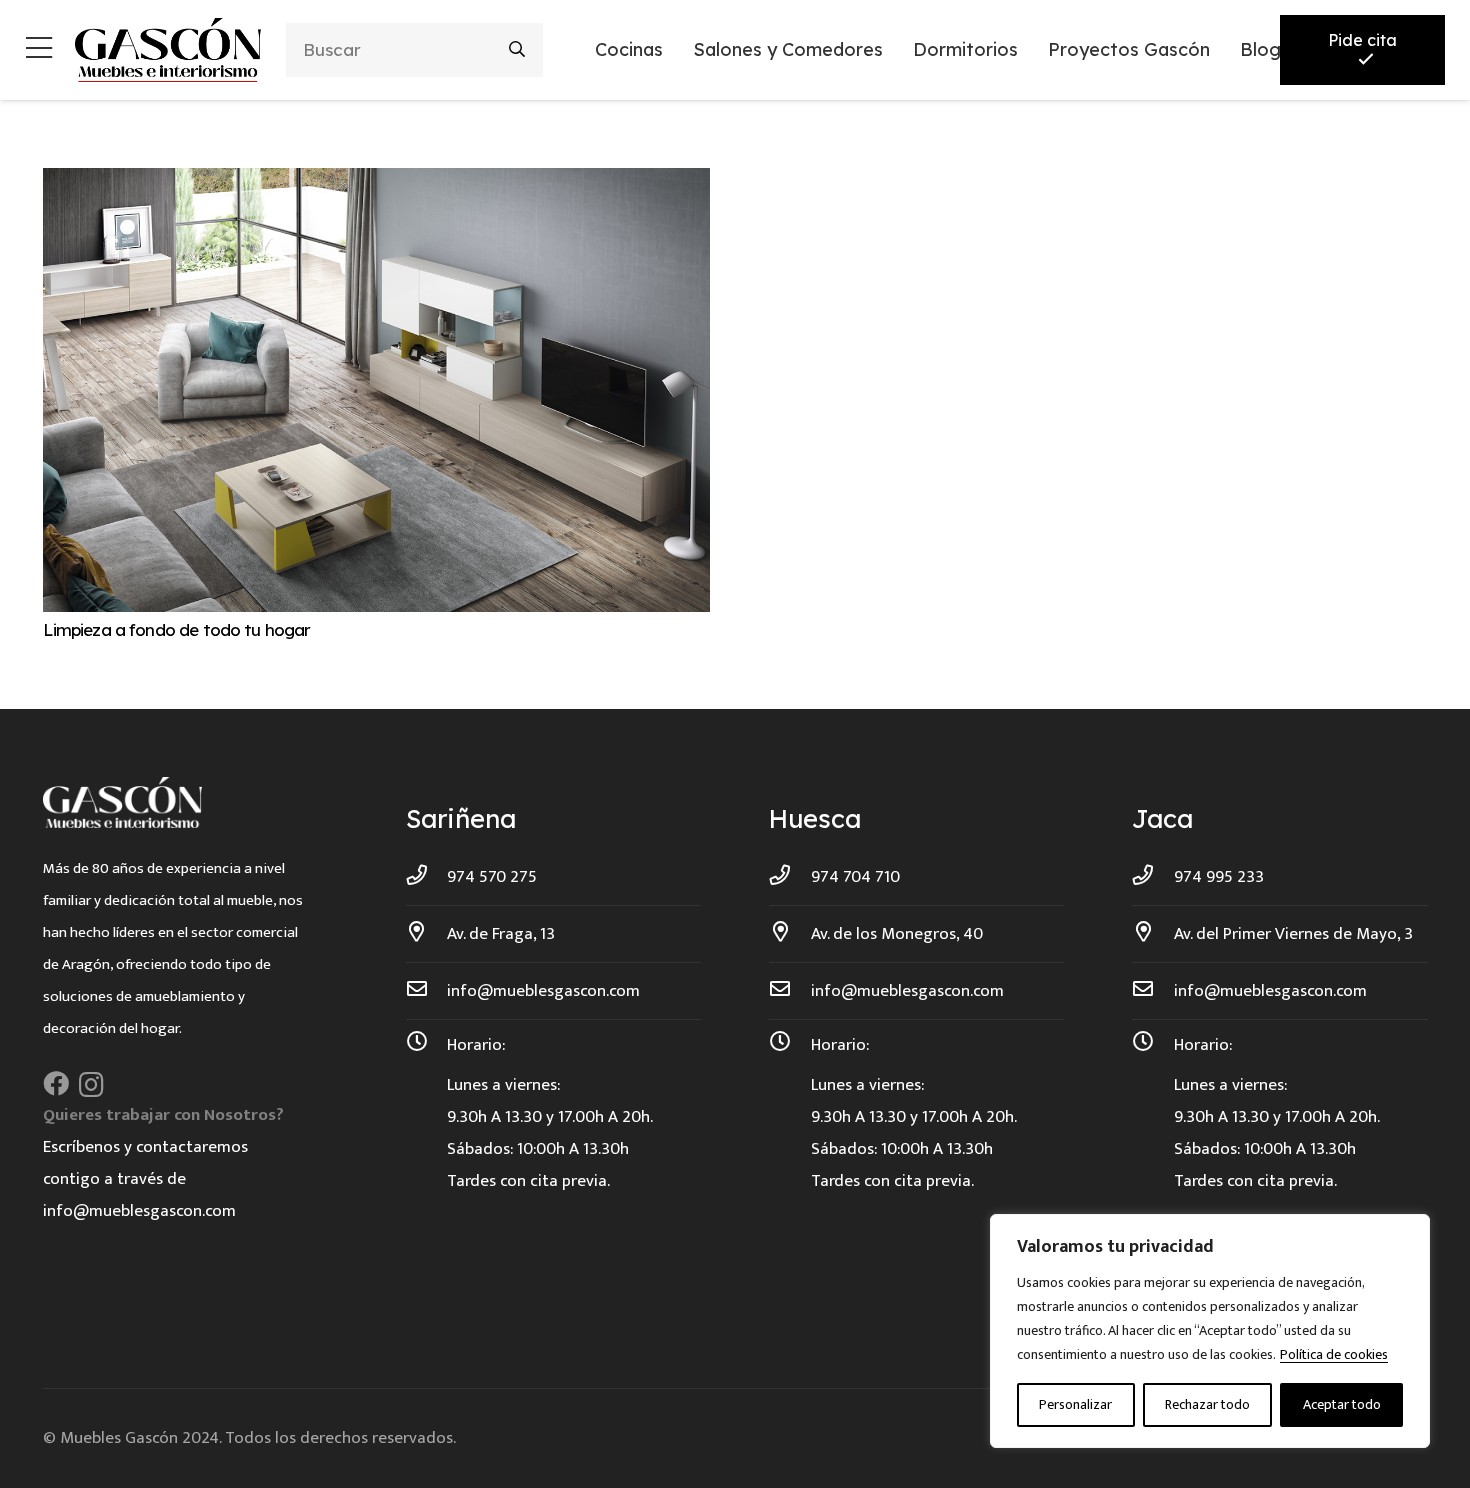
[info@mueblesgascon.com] (427, 991)
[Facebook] (56, 1084)
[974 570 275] (427, 877)
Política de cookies (1334, 1354)
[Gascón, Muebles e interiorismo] (167, 50)
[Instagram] (91, 1085)
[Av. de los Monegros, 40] (790, 934)
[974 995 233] (1153, 877)
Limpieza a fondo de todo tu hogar (177, 629)
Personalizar (1075, 1404)
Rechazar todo (1207, 1404)
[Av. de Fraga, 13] (427, 934)
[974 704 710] (790, 877)
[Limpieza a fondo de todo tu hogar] (376, 184)
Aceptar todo (1342, 1404)
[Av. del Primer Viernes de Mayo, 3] (1153, 934)
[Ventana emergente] (39, 50)
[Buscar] (516, 49)
